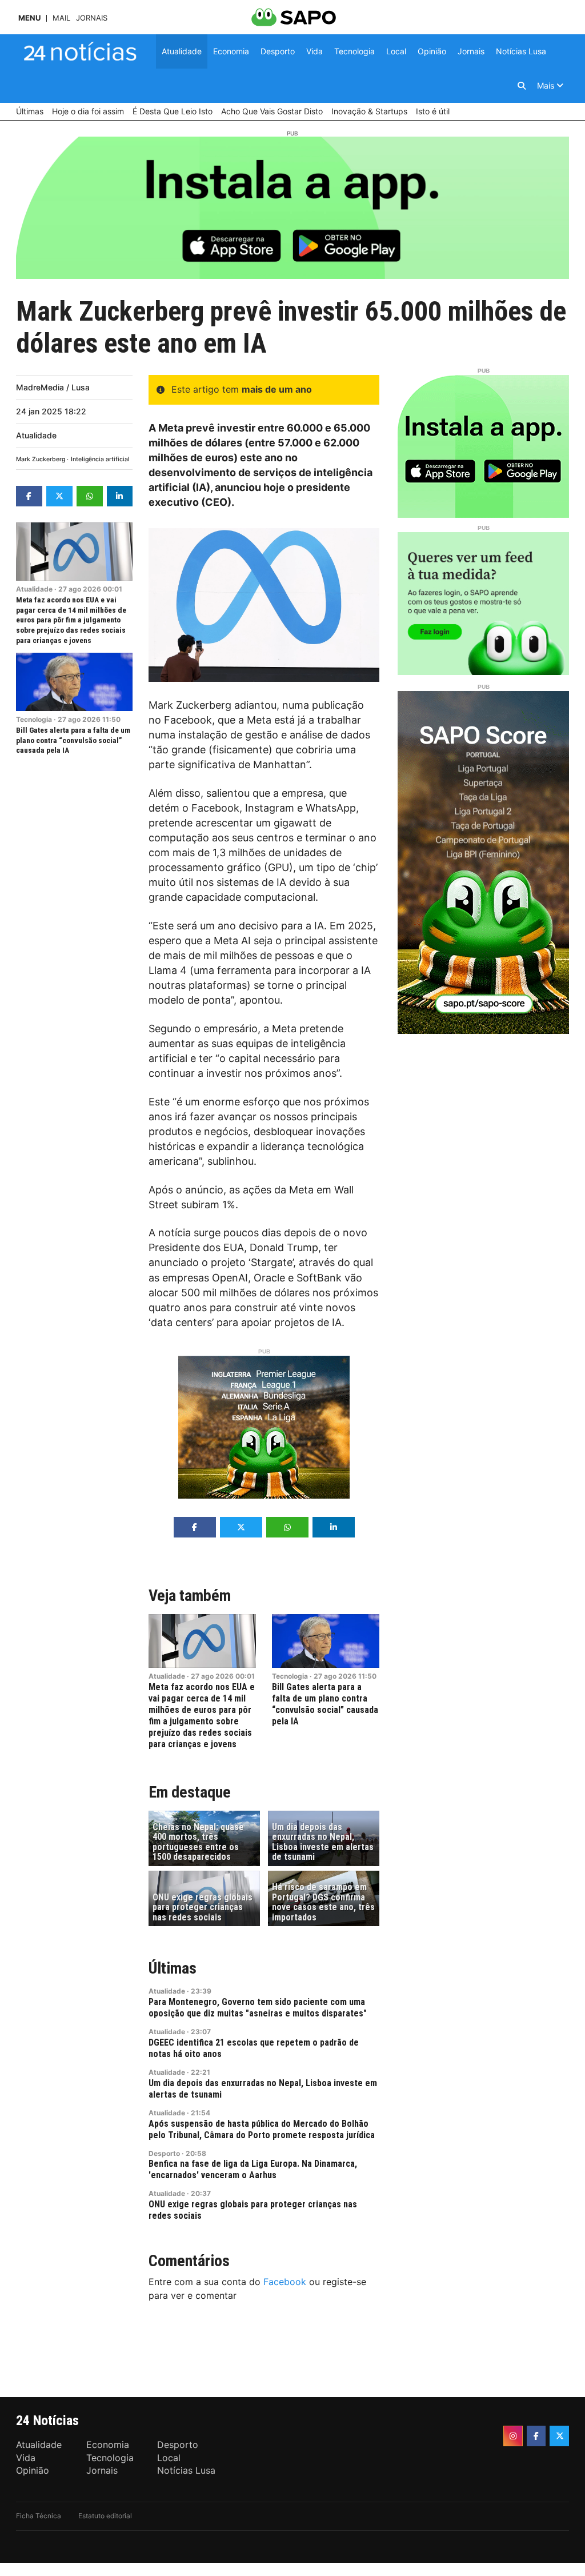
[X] (559, 2436)
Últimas (173, 1968)
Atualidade (36, 435)
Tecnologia (34, 719)
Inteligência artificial (100, 459)
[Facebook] (536, 2436)
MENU (29, 18)
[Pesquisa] (522, 86)
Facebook (285, 2282)
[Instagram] (513, 2436)
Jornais (92, 18)
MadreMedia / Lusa (53, 387)
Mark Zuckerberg (41, 459)
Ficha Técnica (39, 2516)
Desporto (164, 2153)
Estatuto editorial (105, 2516)
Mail (61, 18)
